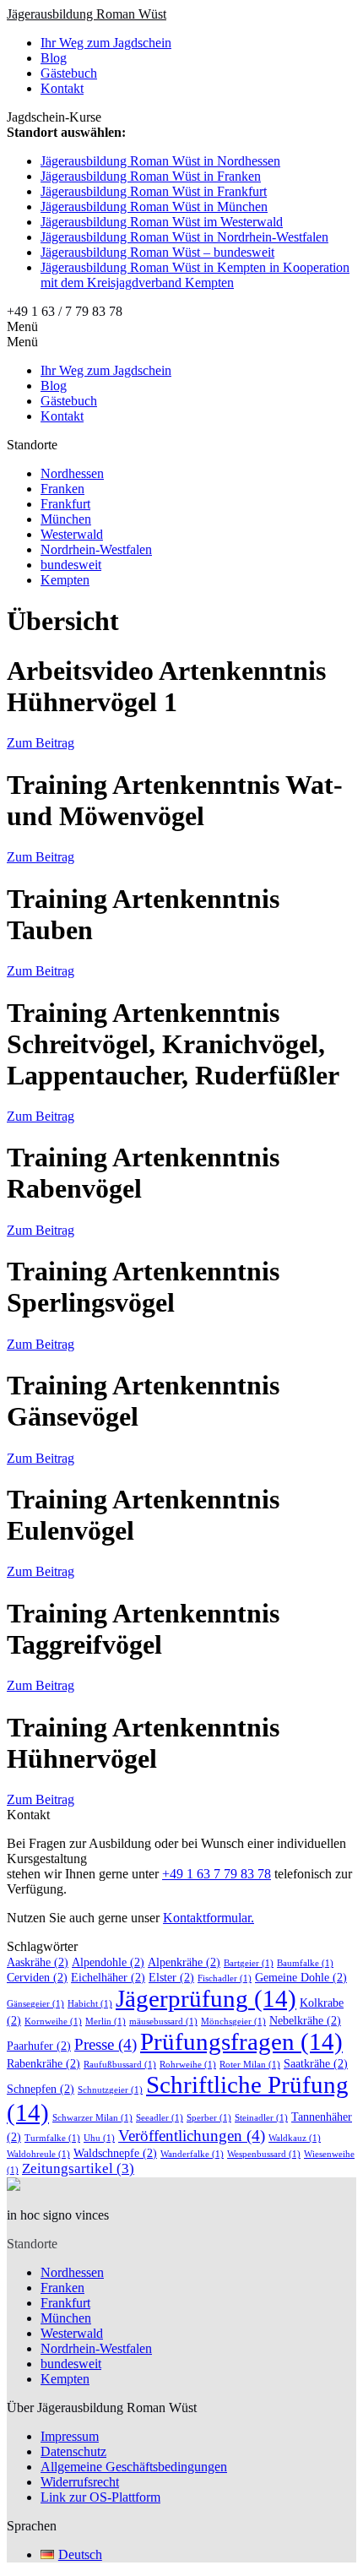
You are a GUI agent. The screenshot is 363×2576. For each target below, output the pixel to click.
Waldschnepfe (115, 2153)
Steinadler (261, 2118)
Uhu (99, 2138)
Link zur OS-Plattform (100, 2497)
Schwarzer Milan (92, 2118)
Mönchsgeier (233, 2022)
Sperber (209, 2118)
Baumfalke (305, 1963)
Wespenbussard (264, 2154)
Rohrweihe (188, 2065)
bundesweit (71, 565)
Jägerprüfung (206, 1998)
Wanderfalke (192, 2154)
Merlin (106, 2022)
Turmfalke (52, 2138)
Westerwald (72, 534)
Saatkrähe (316, 2063)
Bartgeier (249, 1963)
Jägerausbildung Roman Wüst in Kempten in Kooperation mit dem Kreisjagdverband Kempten (195, 275)
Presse (106, 2044)
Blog (54, 58)
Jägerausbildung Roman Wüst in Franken (151, 176)
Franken (62, 489)
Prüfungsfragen (241, 2041)
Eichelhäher (108, 1977)
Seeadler (160, 2118)
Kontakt (62, 88)
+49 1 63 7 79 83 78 (217, 1874)
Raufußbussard (120, 2065)
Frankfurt (65, 504)
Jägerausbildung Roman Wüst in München (154, 207)
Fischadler (225, 1978)
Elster (171, 1977)
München (66, 519)
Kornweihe (53, 2022)
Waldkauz (295, 2138)
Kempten (65, 580)
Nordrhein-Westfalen (96, 549)
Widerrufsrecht (80, 2482)
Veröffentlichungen (192, 2136)
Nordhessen (72, 473)
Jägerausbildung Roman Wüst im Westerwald (162, 222)
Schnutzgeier (110, 2090)
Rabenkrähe (43, 2063)
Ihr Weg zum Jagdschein (106, 43)
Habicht (90, 2004)
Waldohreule (38, 2154)
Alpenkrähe (184, 1962)
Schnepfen (41, 2089)
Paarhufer (39, 2046)
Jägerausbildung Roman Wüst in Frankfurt (154, 191)
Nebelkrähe (305, 2020)
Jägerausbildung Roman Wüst (87, 14)
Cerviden (37, 1977)
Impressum (70, 2436)
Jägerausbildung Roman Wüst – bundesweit (157, 252)
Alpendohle (108, 1962)
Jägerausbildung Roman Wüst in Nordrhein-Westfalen (184, 237)
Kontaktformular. (209, 1918)
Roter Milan (250, 2065)
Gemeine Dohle (301, 1977)
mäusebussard (163, 2022)
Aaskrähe (38, 1962)
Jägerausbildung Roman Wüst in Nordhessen (160, 161)
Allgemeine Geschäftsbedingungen (134, 2467)
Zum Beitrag (41, 743)
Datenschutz (73, 2451)
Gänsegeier (35, 2004)
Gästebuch (69, 73)
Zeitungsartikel (78, 2168)
